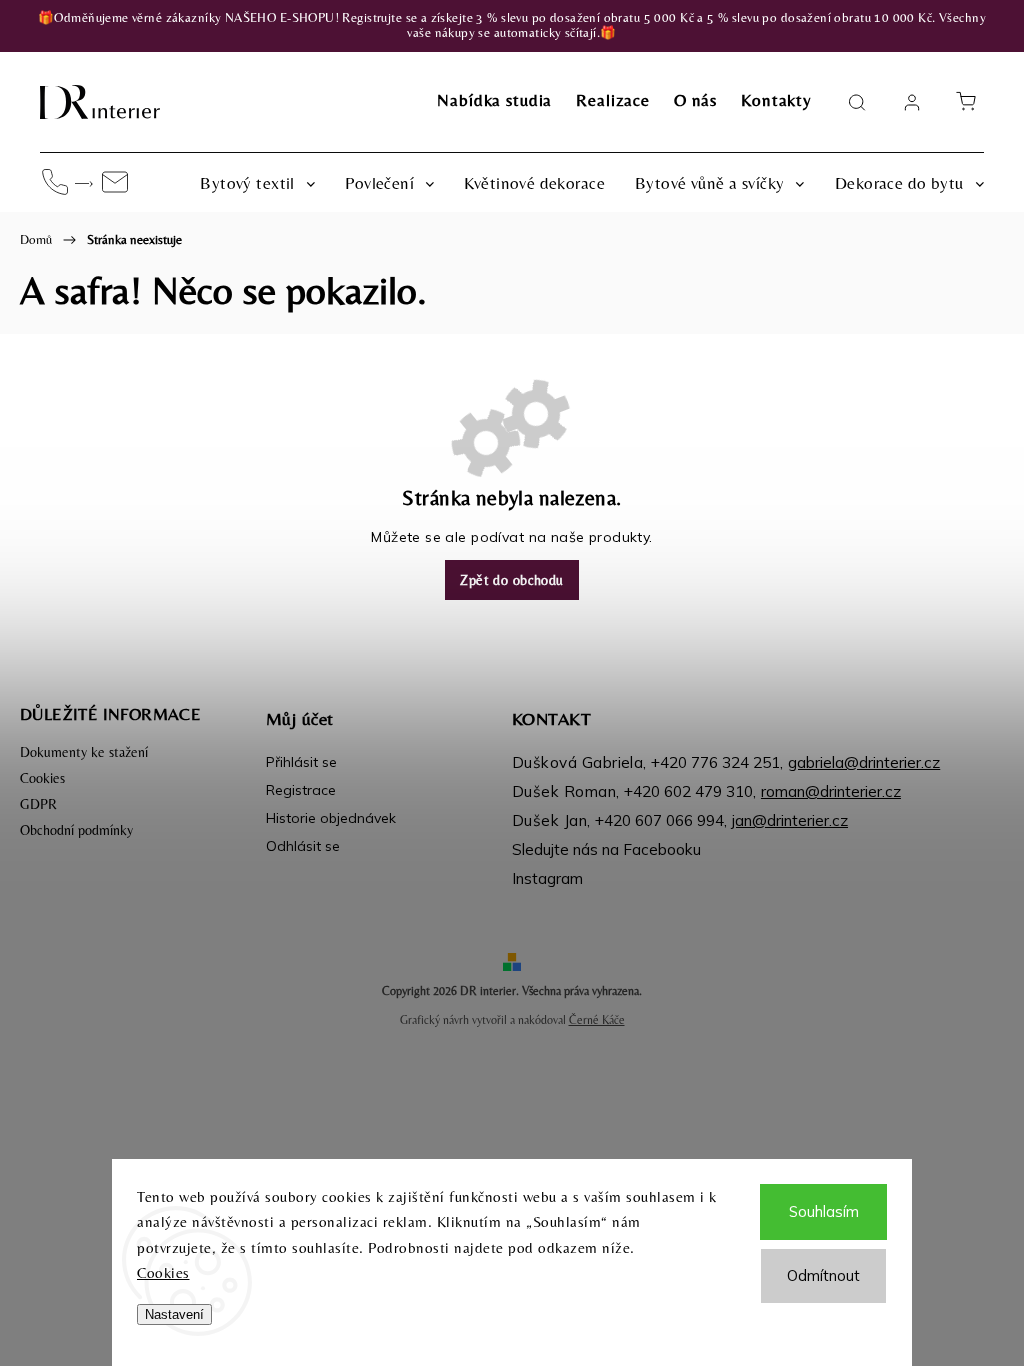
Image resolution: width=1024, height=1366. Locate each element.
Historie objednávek (331, 818)
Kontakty (776, 100)
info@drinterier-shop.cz (115, 182)
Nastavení (174, 1314)
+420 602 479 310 (688, 791)
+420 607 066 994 (55, 182)
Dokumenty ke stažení (84, 752)
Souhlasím (824, 1211)
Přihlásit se (301, 762)
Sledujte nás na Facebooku (606, 849)
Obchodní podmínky (76, 830)
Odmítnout (823, 1275)
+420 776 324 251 (715, 762)
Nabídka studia (494, 100)
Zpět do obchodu (511, 580)
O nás (695, 100)
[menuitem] (257, 183)
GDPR (38, 804)
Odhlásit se (303, 846)
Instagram (547, 878)
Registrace (301, 790)
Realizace (613, 100)
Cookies (163, 1272)
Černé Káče (597, 1020)
